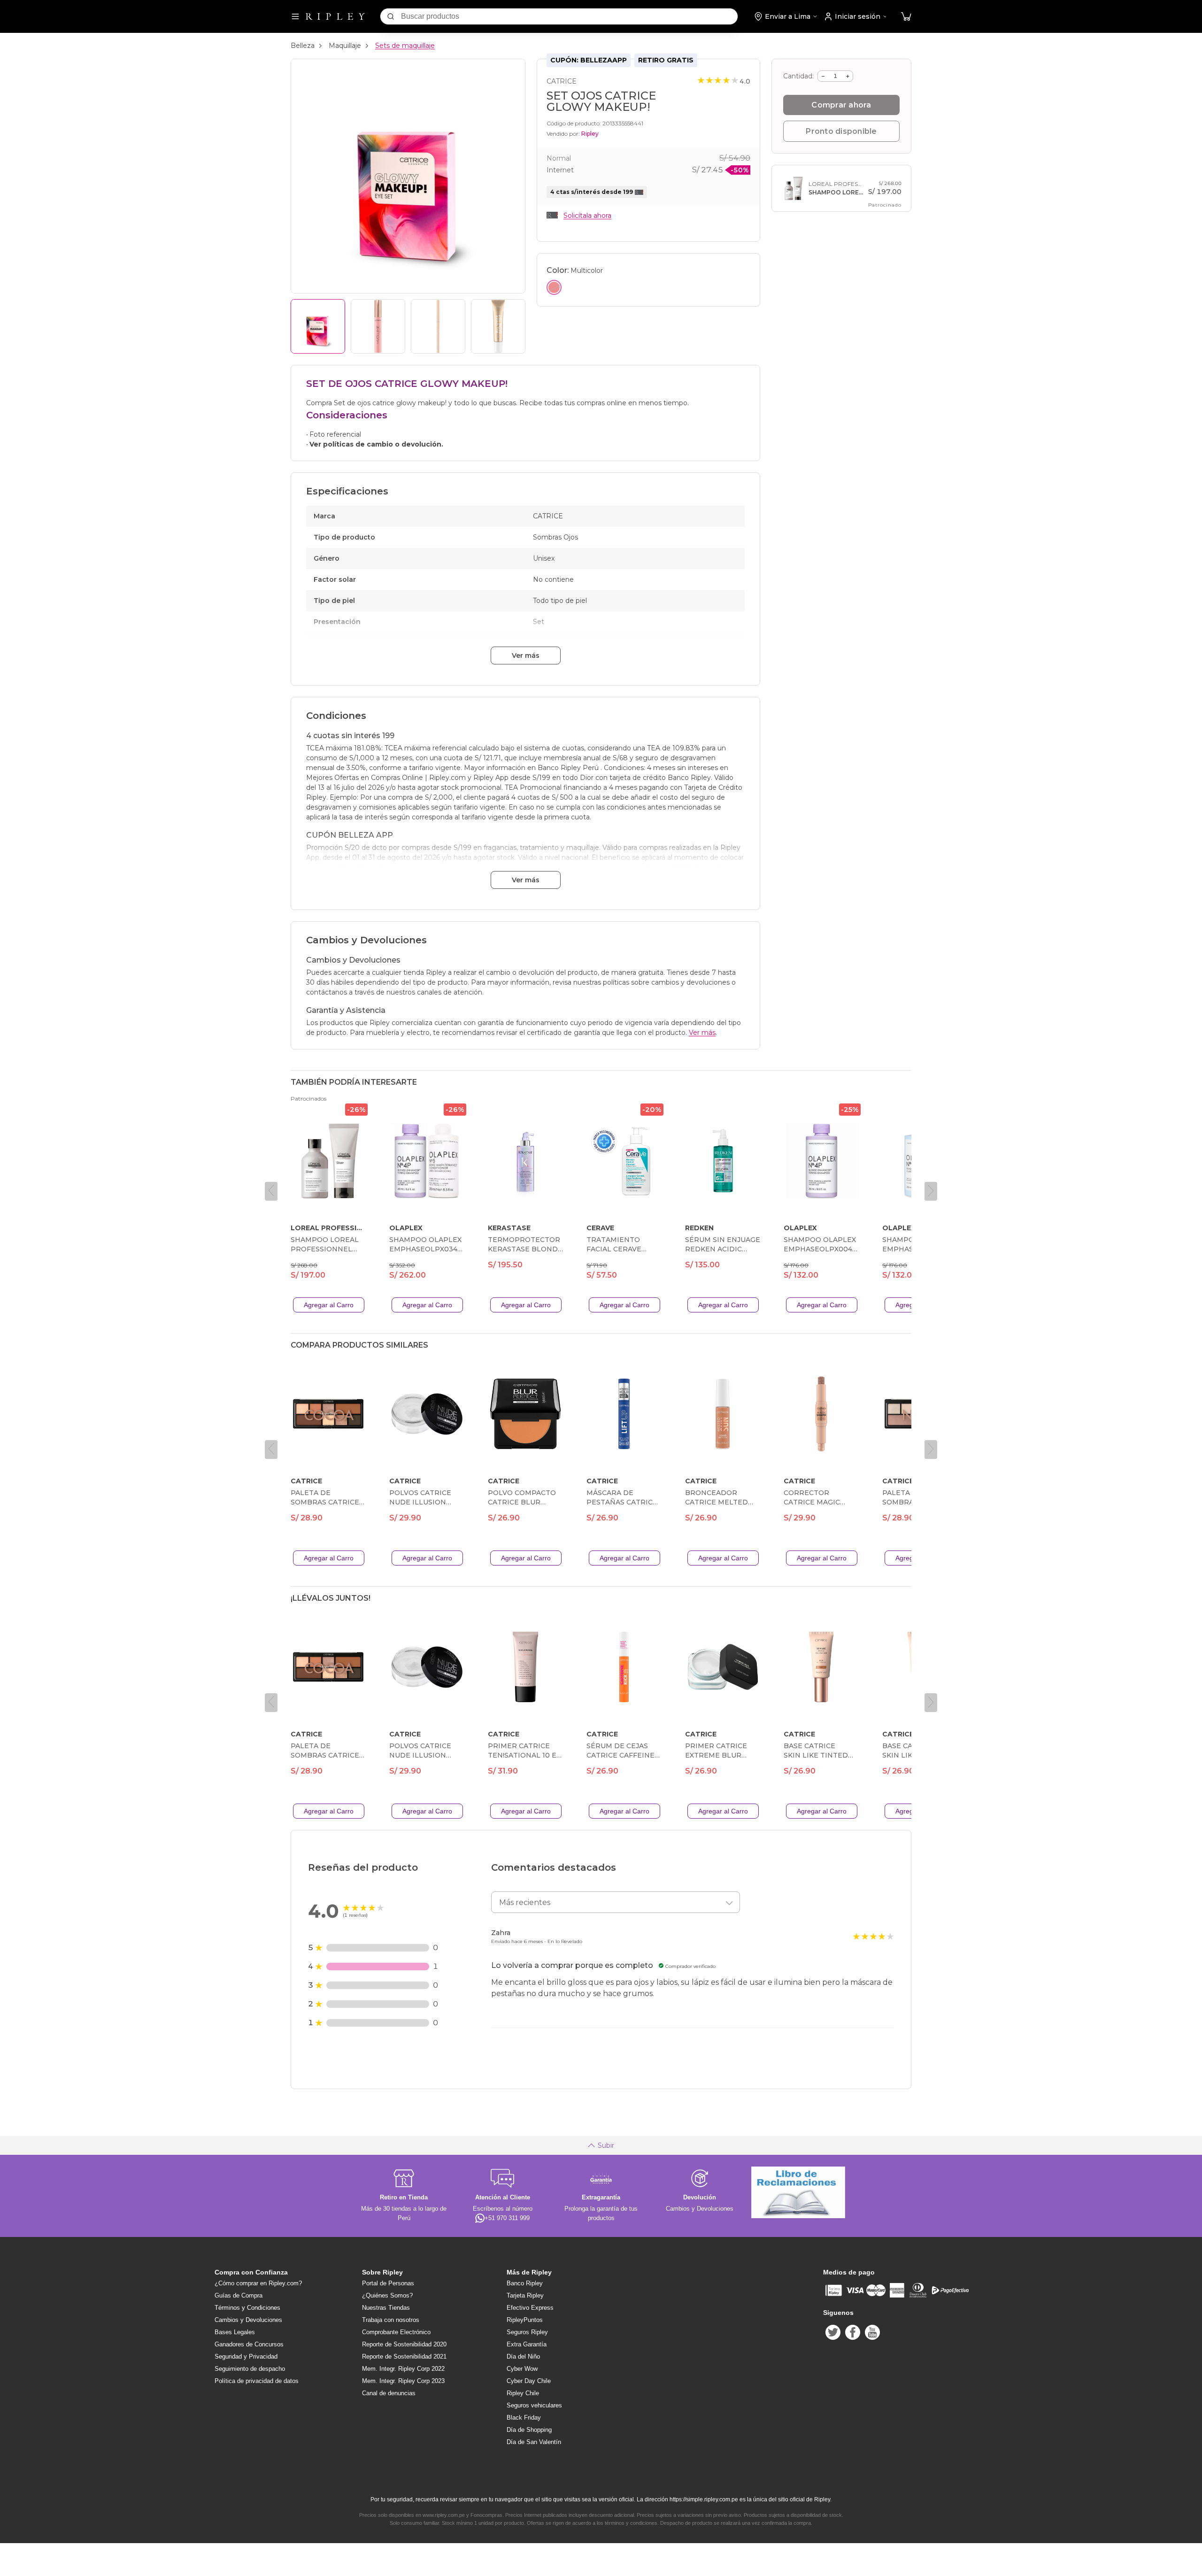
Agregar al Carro (329, 1305)
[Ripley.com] (335, 16)
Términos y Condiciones (247, 2308)
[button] (906, 17)
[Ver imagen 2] (378, 326)
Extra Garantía (527, 2344)
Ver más (526, 656)
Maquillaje (345, 46)
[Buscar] (391, 16)
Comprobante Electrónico (396, 2332)
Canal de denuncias (389, 2393)
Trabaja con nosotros (391, 2320)
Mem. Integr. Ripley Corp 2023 (403, 2381)
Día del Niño (523, 2356)
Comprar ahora (841, 105)
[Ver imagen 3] (438, 326)
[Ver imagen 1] (318, 326)
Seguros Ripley (527, 2332)
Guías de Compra (239, 2295)
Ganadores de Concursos (249, 2344)
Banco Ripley (525, 2283)
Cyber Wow (522, 2369)
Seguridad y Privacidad (246, 2356)
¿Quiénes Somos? (387, 2295)
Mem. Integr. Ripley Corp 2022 (403, 2369)
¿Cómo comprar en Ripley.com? (258, 2283)
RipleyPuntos (525, 2320)
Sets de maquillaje (405, 46)
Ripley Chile (523, 2393)
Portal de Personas (388, 2283)
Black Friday (524, 2418)
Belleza (303, 46)
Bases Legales (235, 2332)
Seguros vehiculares (534, 2405)
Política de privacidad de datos (257, 2381)
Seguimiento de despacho (250, 2369)
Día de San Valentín (534, 2442)
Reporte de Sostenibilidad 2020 (404, 2344)
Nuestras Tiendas (386, 2308)
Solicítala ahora (587, 216)
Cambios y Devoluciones (248, 2320)
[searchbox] (569, 16)
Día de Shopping (529, 2430)
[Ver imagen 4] (498, 326)
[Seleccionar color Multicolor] (554, 287)
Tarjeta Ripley (525, 2295)
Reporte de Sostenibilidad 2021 (404, 2356)
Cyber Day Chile (529, 2381)
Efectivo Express (530, 2308)
